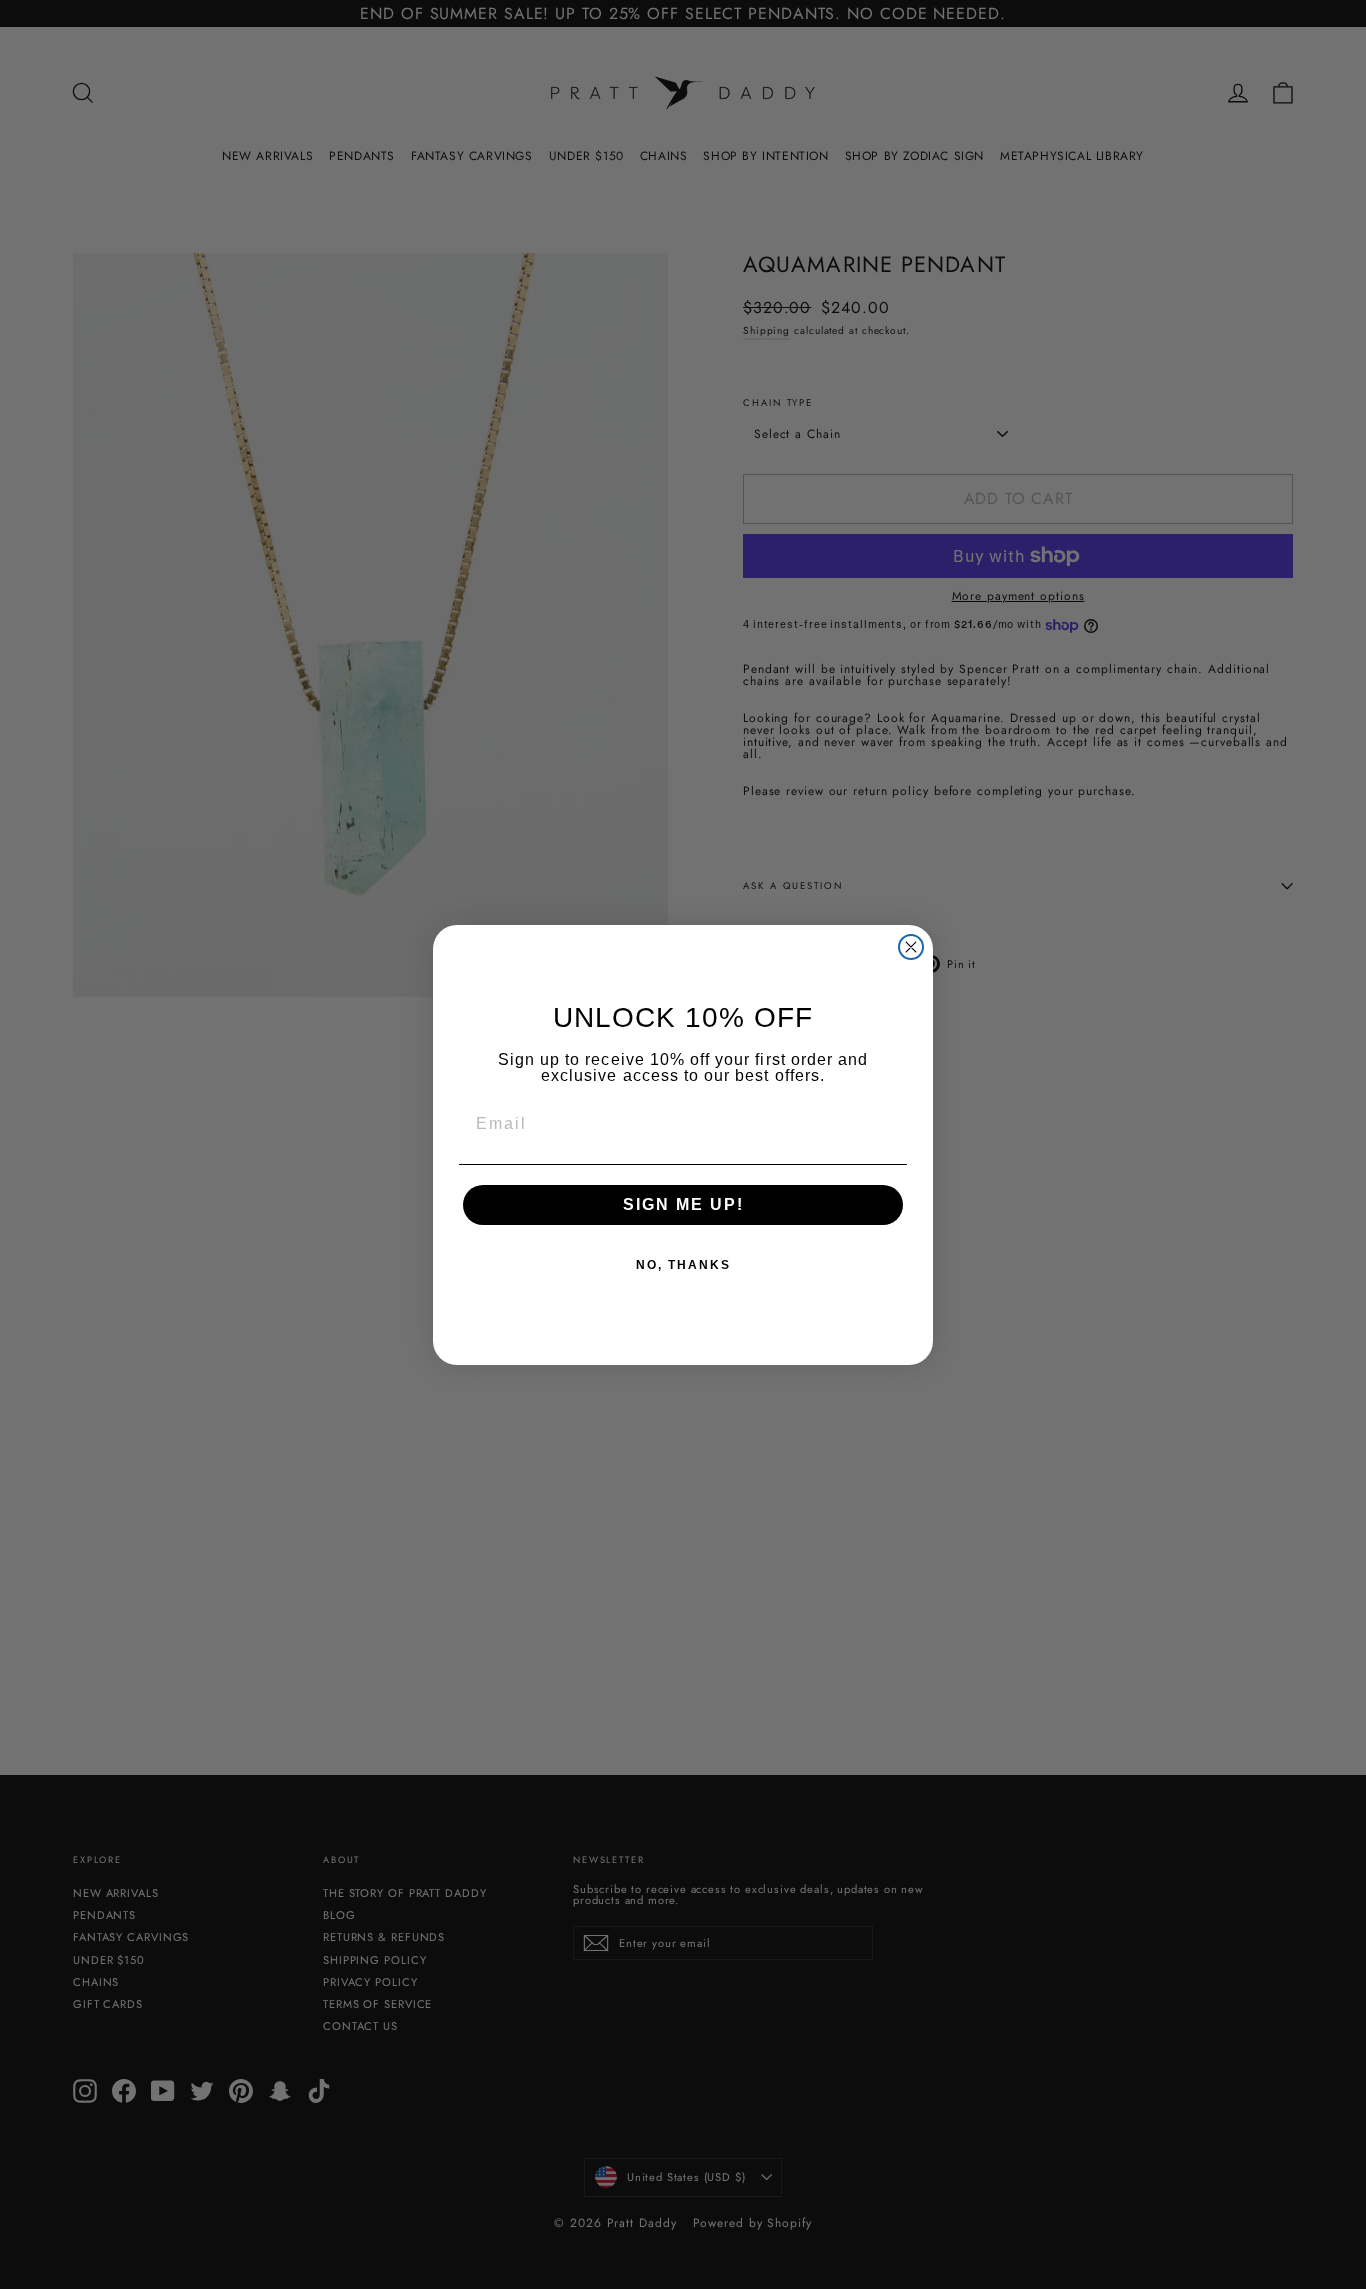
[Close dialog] (911, 947)
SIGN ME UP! (683, 1204)
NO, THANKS (683, 1265)
